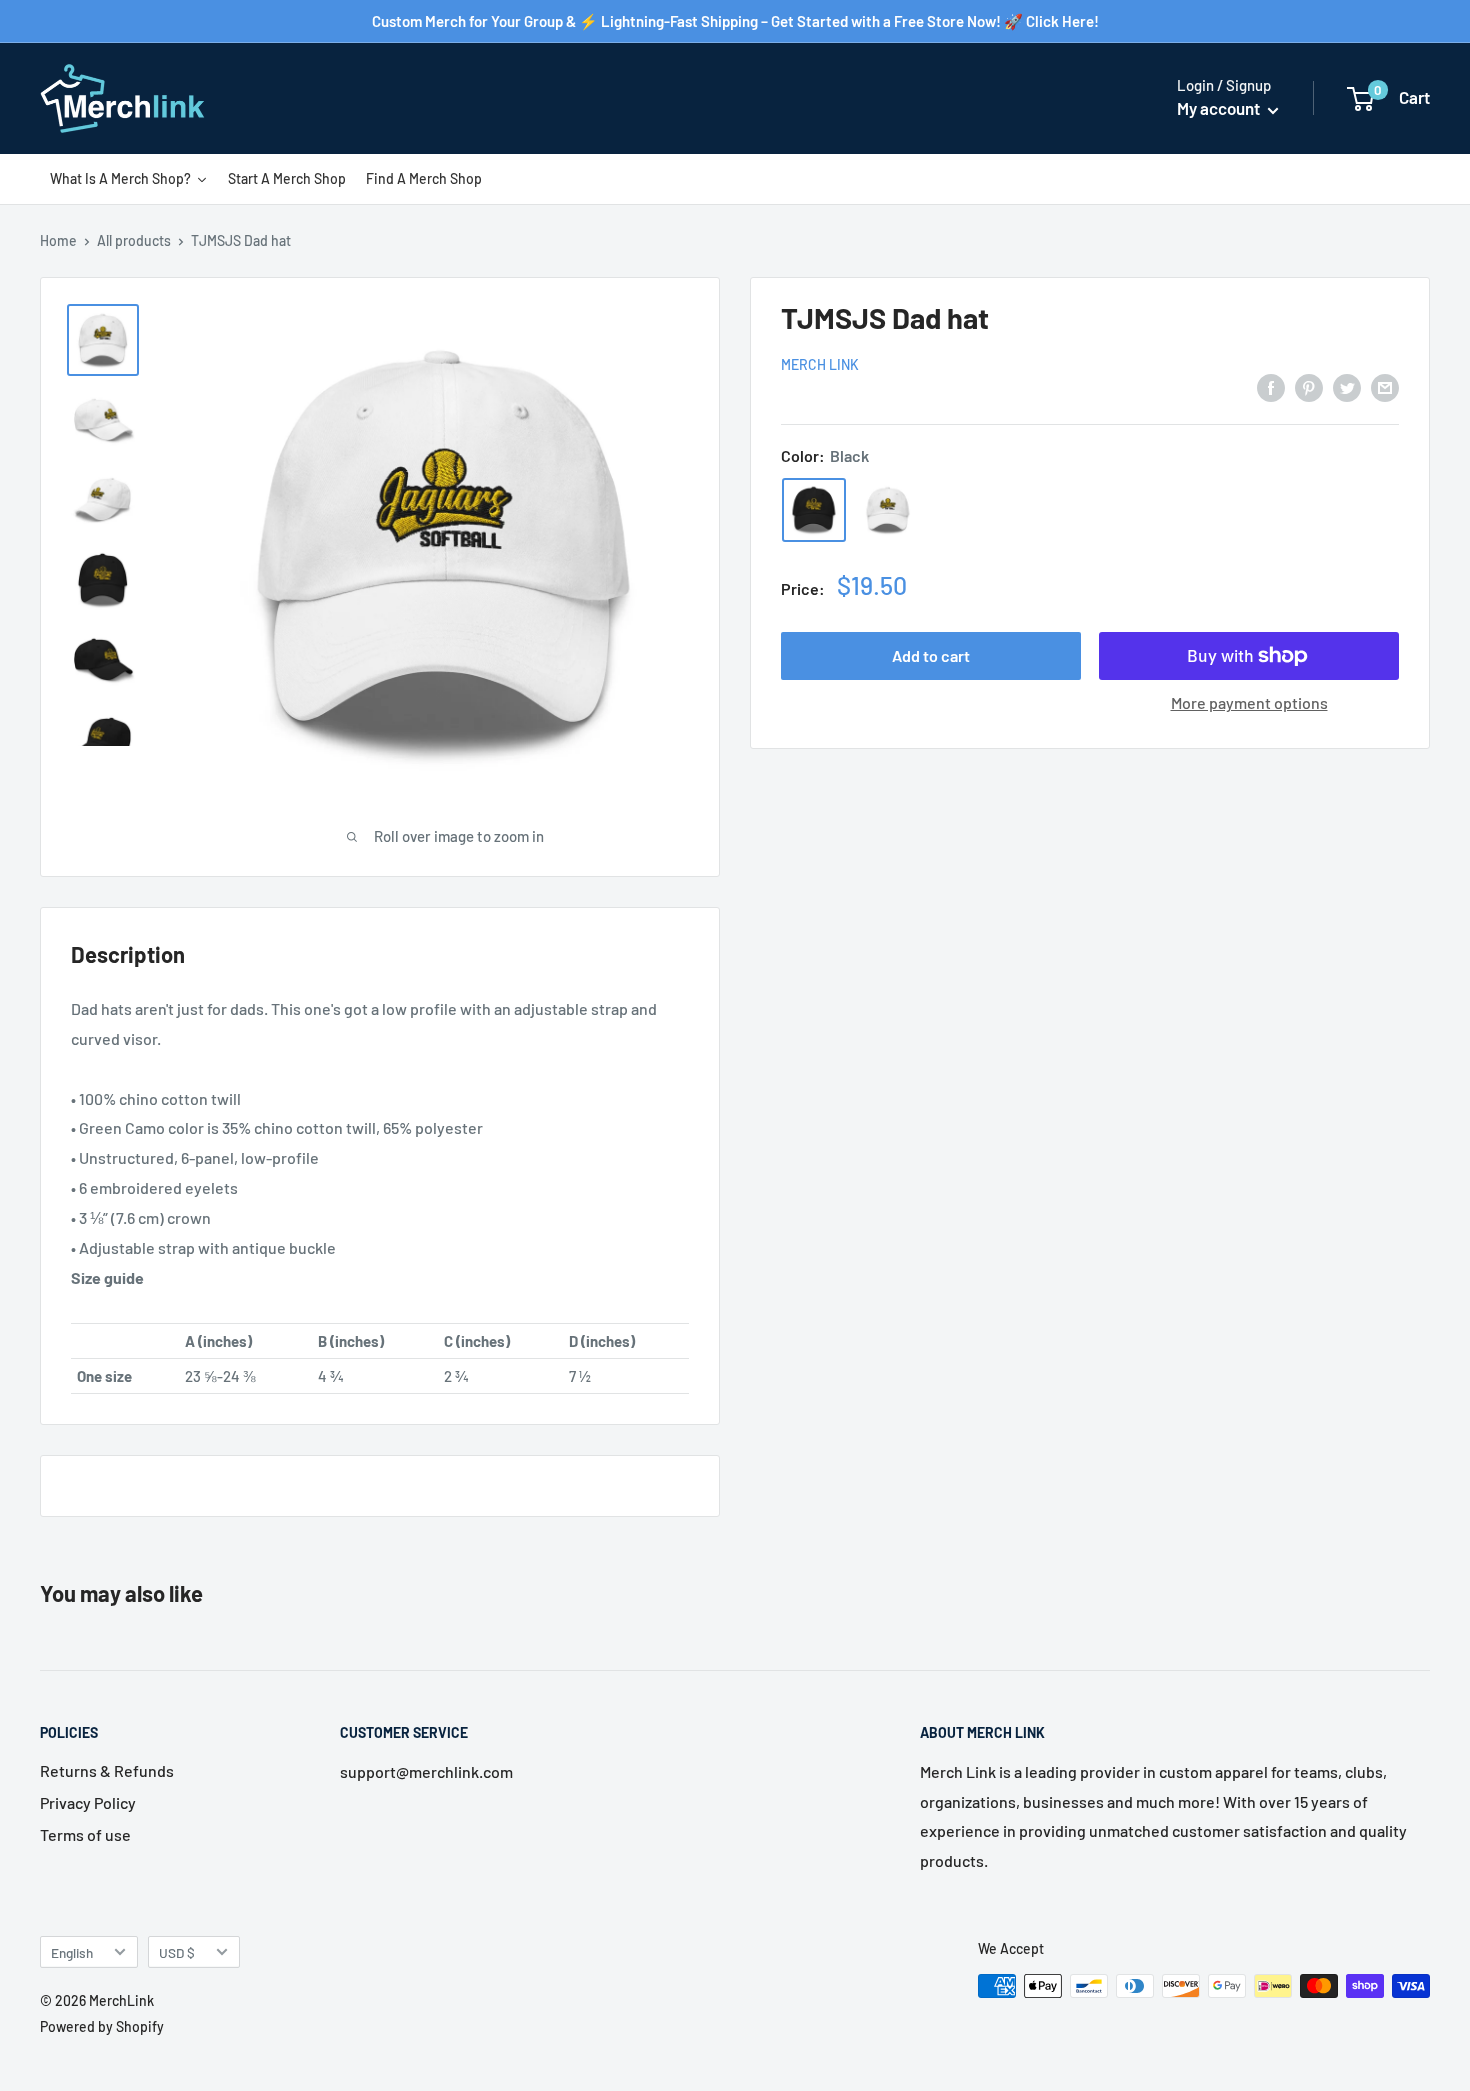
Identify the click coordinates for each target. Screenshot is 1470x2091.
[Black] (814, 510)
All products (134, 240)
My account (1220, 108)
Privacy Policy (88, 1802)
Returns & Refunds (107, 1770)
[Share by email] (1385, 386)
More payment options (1249, 702)
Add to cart (931, 655)
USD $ (177, 1952)
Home (58, 240)
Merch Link (820, 364)
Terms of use (85, 1834)
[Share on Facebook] (1271, 386)
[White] (888, 510)
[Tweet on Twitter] (1347, 386)
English (72, 1952)
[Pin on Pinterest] (1309, 386)
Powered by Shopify (102, 2026)
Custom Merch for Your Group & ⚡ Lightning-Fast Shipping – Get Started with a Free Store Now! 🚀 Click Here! (735, 21)
